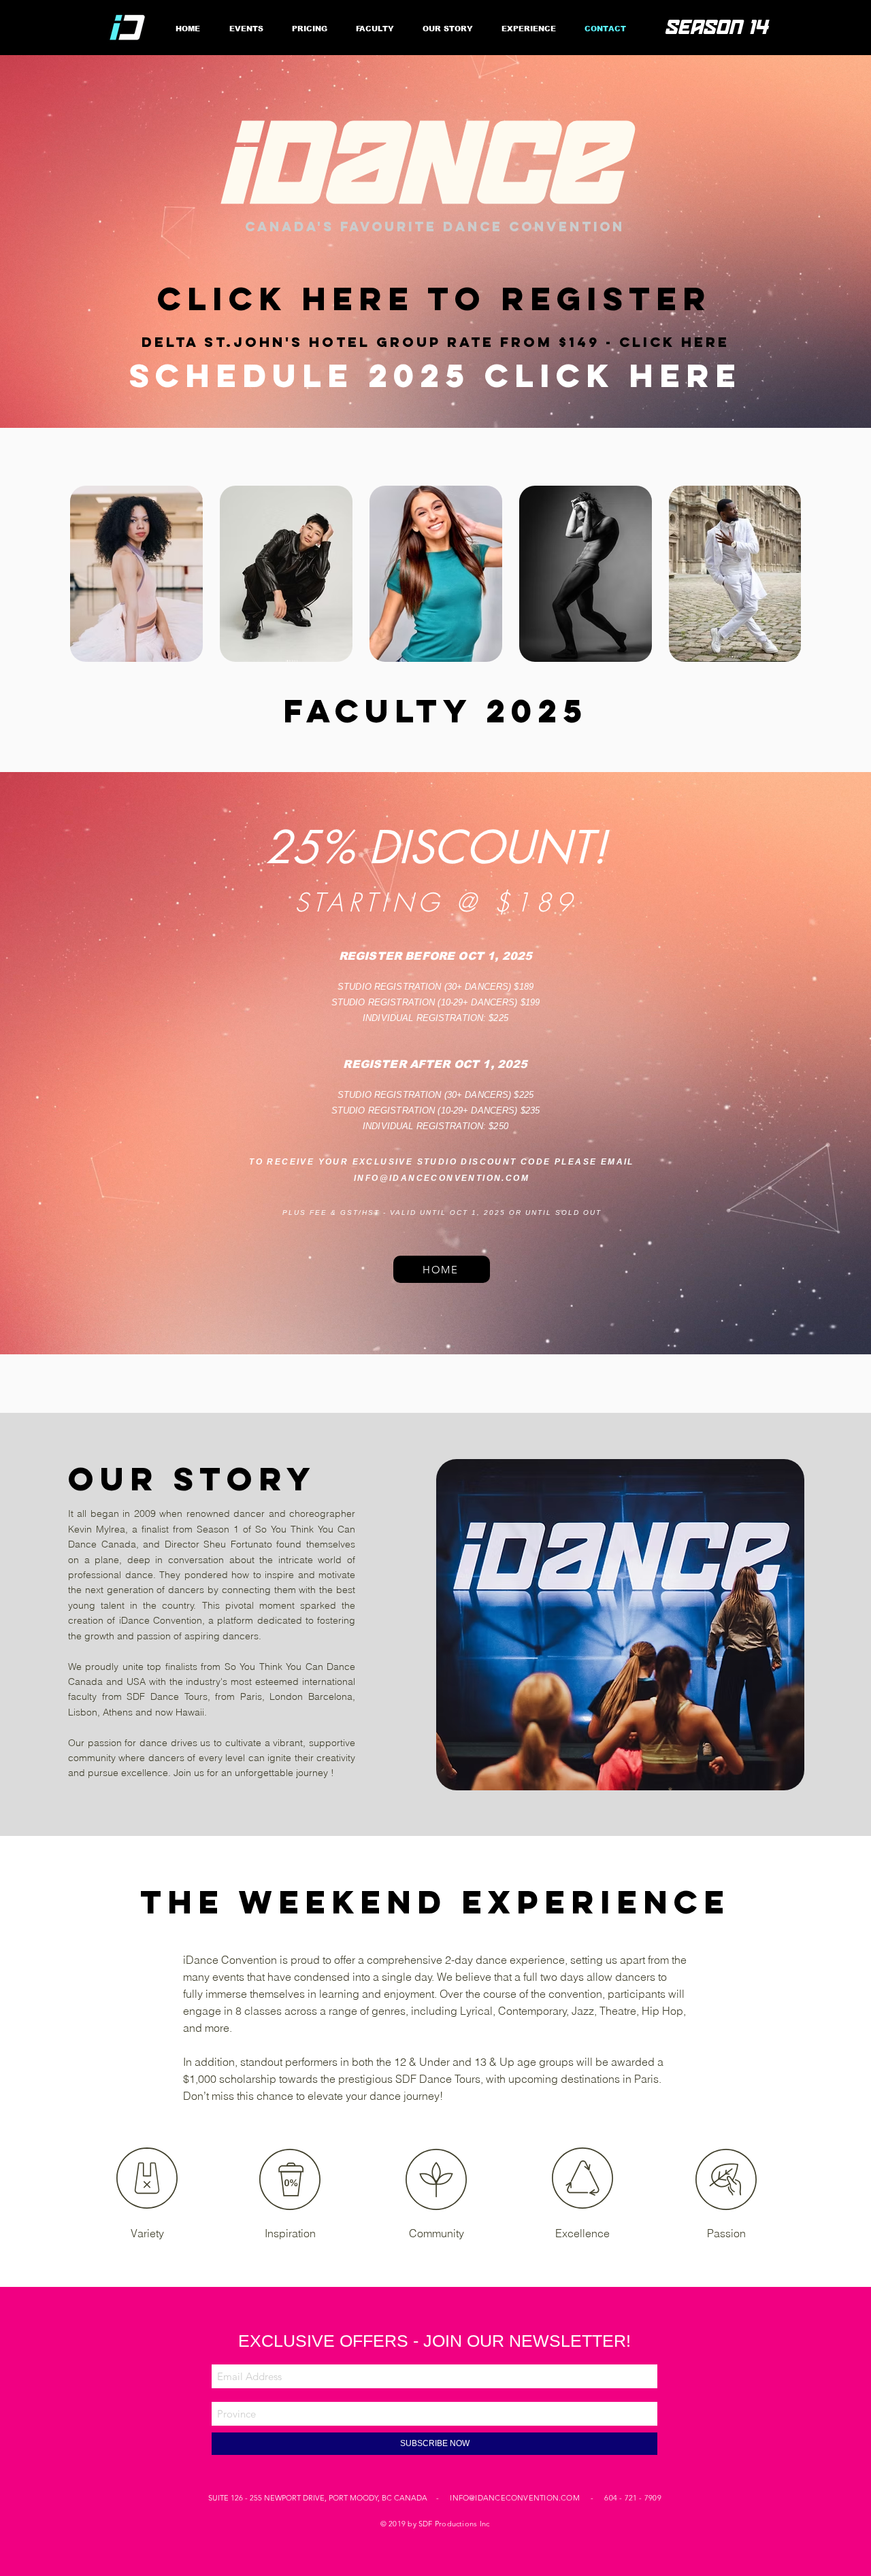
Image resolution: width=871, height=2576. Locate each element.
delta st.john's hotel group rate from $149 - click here (435, 342)
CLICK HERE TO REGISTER (434, 299)
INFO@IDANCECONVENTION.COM (442, 1178)
